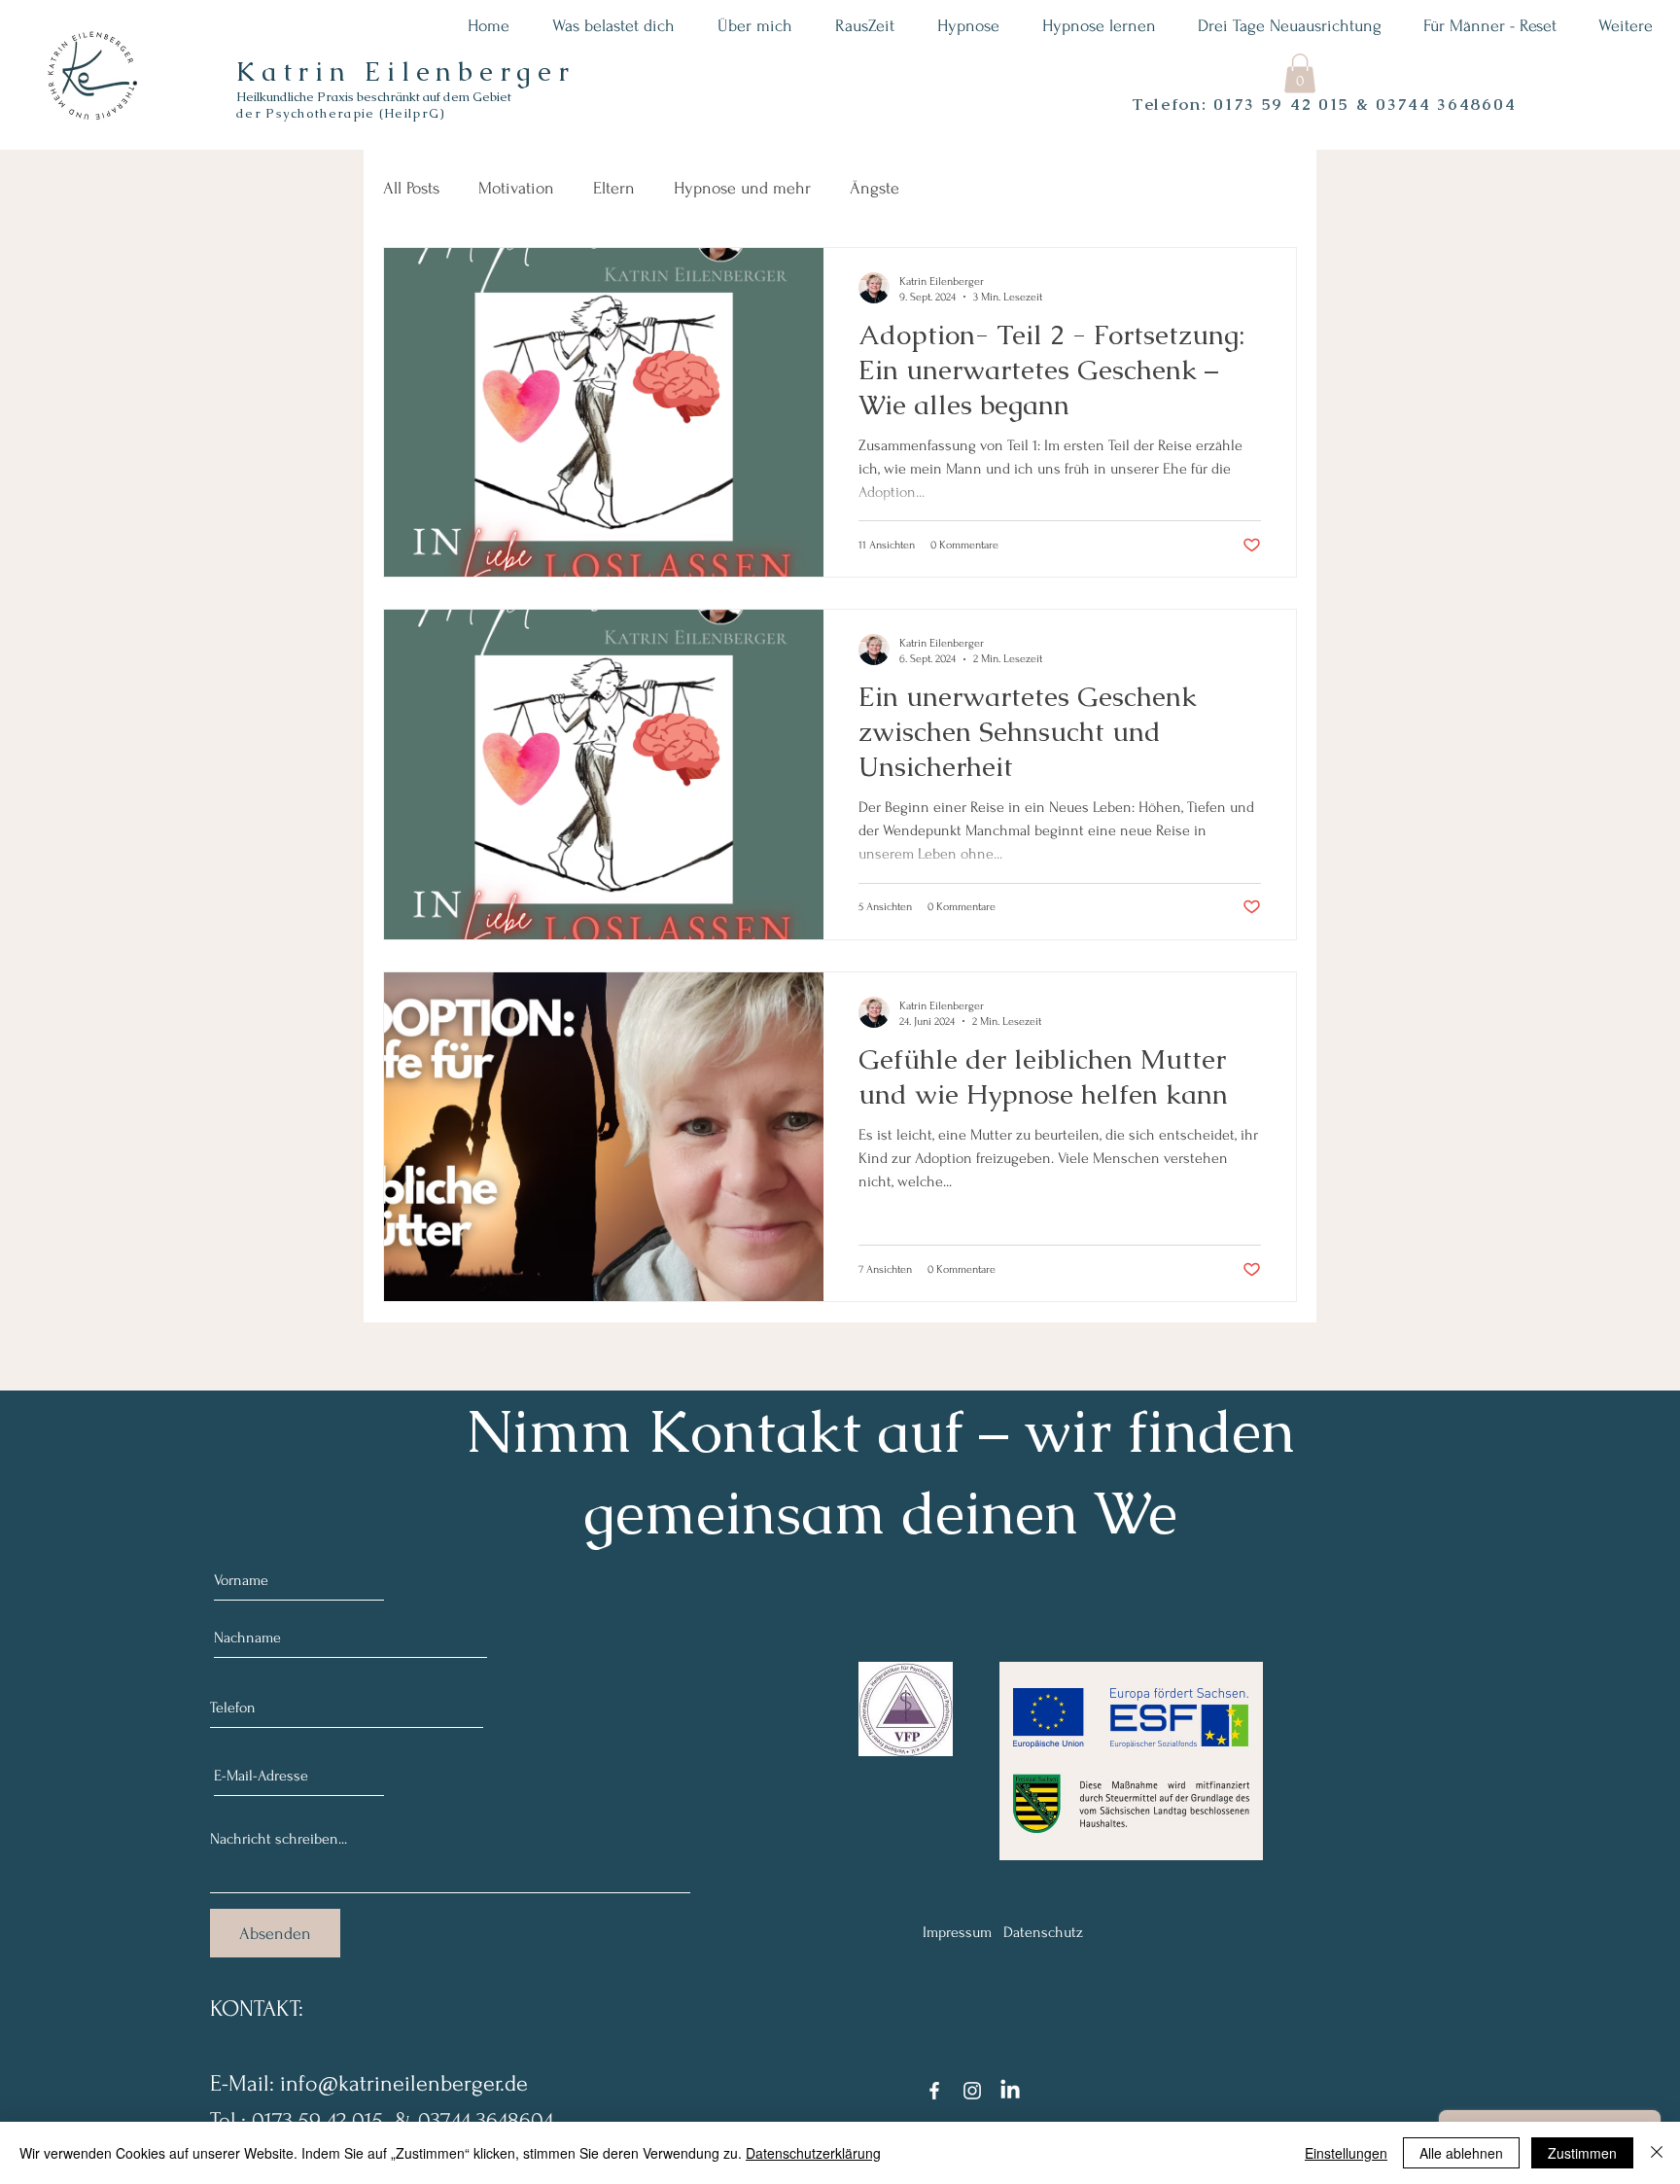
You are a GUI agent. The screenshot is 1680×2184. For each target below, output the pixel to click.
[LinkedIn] (1010, 2091)
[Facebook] (934, 2091)
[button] (1300, 73)
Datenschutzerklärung (813, 2153)
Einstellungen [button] (1346, 2153)
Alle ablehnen (1461, 2153)
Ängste (875, 188)
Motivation (516, 188)
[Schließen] (1657, 2153)
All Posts (411, 188)
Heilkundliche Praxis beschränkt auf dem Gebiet (374, 97)
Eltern (614, 188)
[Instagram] (972, 2091)
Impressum (957, 1932)
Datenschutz (1043, 1932)
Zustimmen (1582, 2153)
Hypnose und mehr (742, 188)
